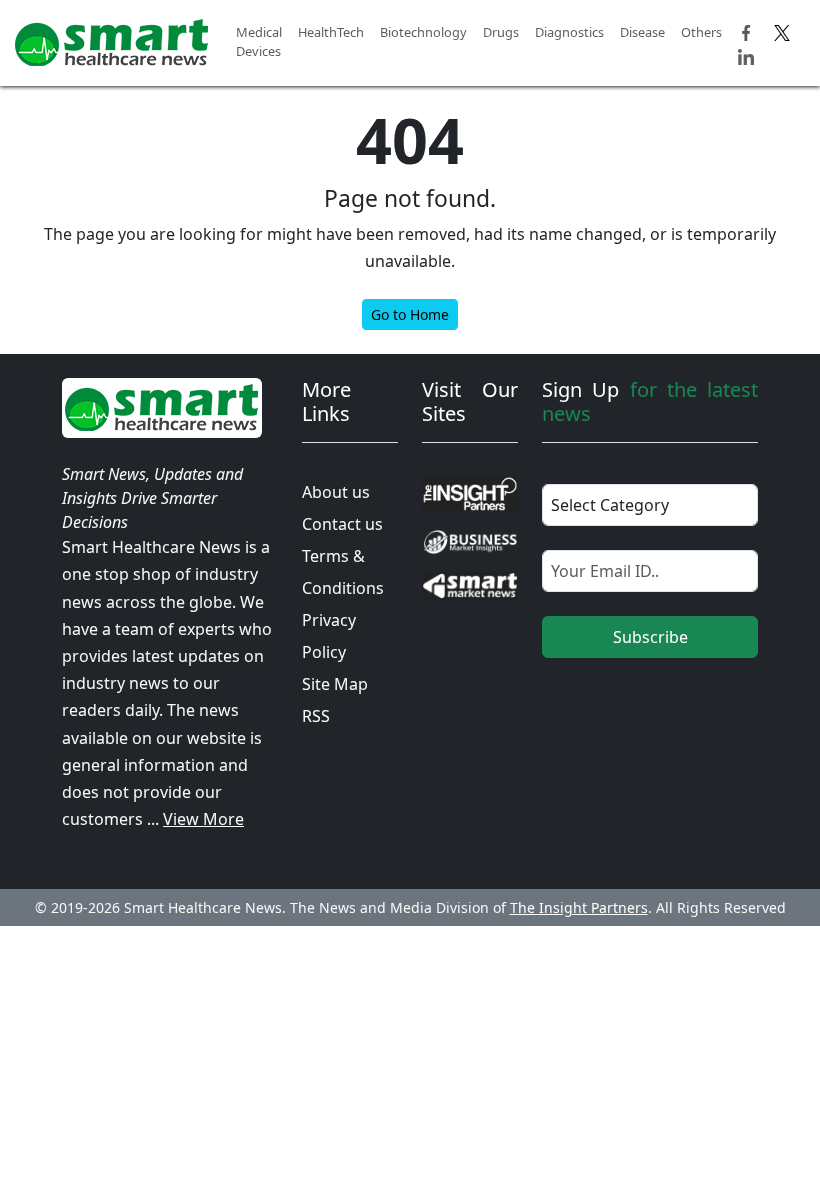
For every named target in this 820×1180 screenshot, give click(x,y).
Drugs (501, 32)
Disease (642, 32)
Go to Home (410, 314)
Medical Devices (259, 41)
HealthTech (331, 32)
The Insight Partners (579, 907)
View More (203, 819)
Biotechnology (423, 32)
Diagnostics (569, 32)
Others (701, 32)
